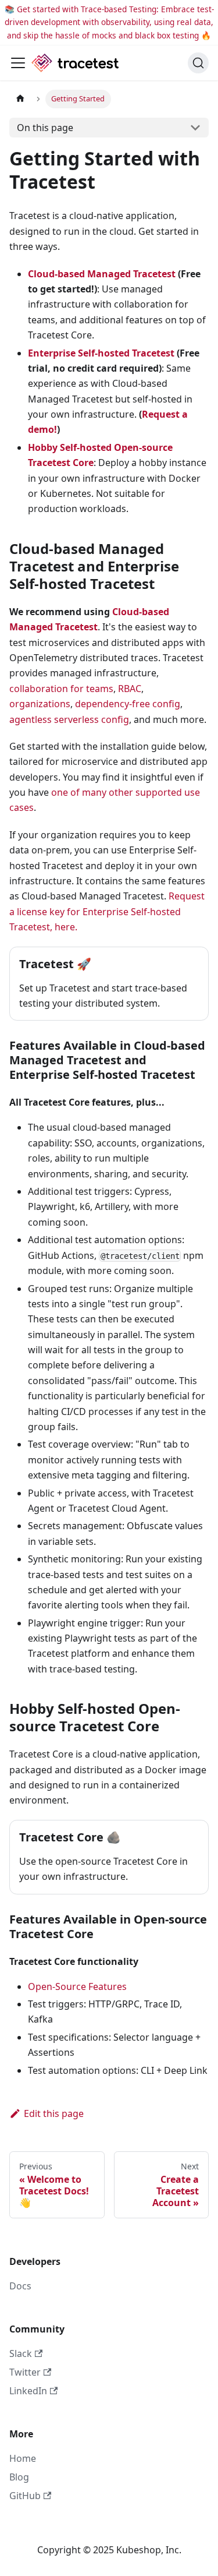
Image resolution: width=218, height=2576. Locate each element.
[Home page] (20, 99)
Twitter (25, 2372)
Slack (21, 2353)
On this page (45, 128)
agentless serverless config (69, 719)
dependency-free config (128, 704)
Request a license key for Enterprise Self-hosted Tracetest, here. (107, 911)
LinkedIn (28, 2391)
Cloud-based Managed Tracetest (102, 274)
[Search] (198, 63)
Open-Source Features (77, 1986)
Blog (19, 2477)
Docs (20, 2286)
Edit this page (54, 2113)
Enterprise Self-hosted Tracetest (101, 353)
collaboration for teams (61, 689)
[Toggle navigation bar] (18, 63)
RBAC (130, 689)
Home (23, 2458)
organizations (40, 704)
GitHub (25, 2496)
